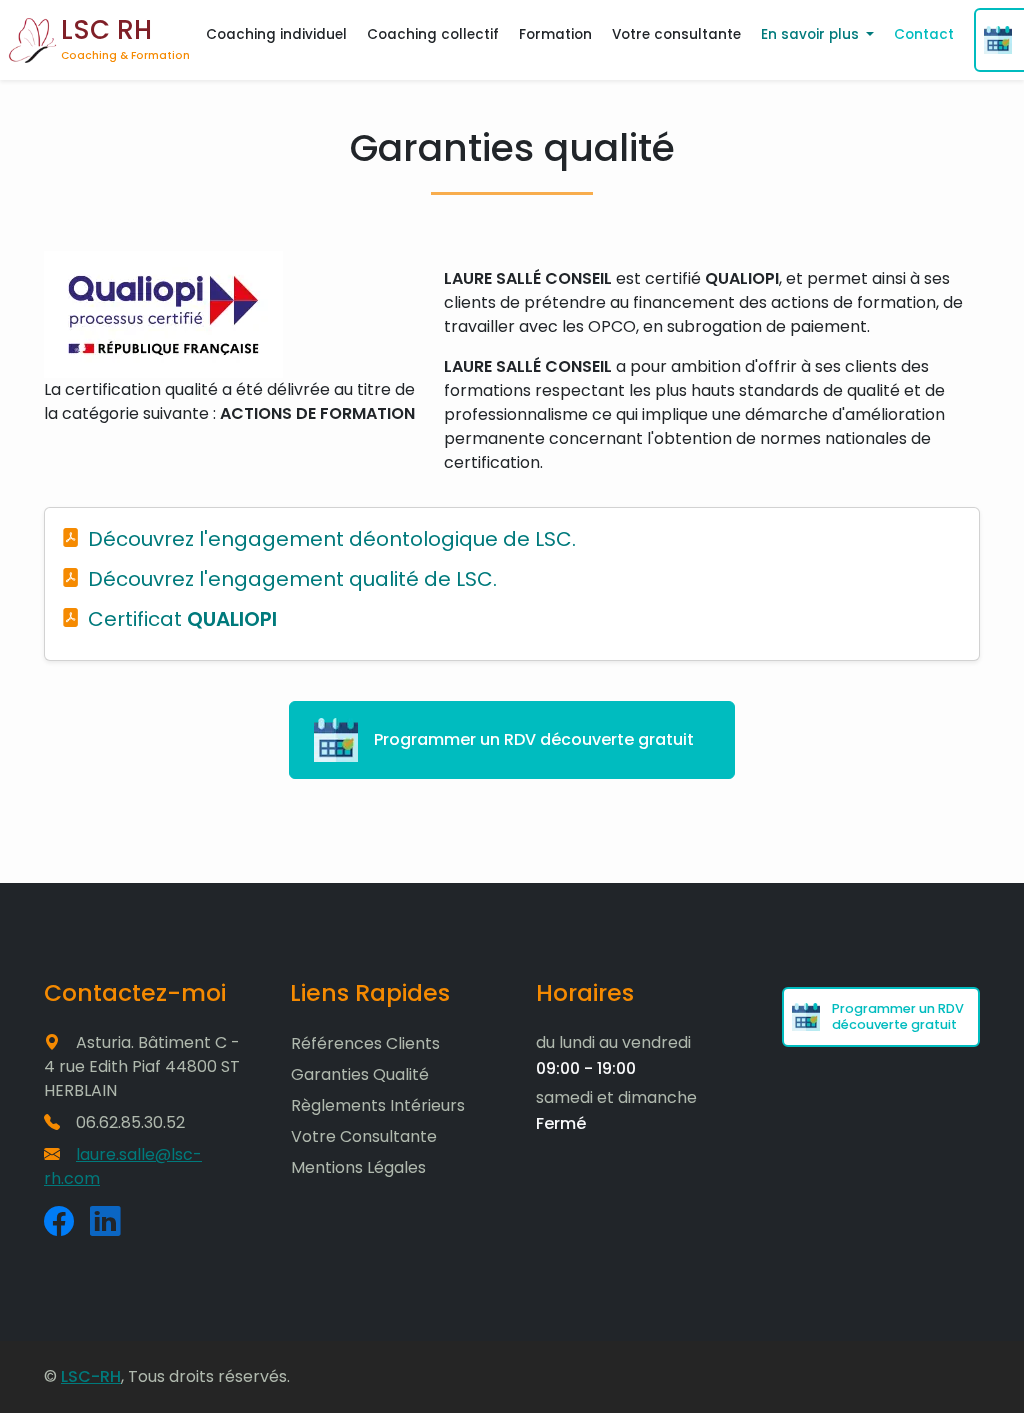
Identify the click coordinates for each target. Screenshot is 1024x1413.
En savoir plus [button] (812, 34)
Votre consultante (676, 34)
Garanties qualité (360, 1074)
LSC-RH (91, 1376)
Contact (924, 34)
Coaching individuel (276, 34)
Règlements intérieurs (378, 1105)
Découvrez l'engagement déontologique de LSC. (332, 539)
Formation (555, 34)
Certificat (182, 619)
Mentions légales (358, 1167)
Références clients (365, 1043)
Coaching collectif (433, 34)
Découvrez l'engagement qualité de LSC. (292, 579)
